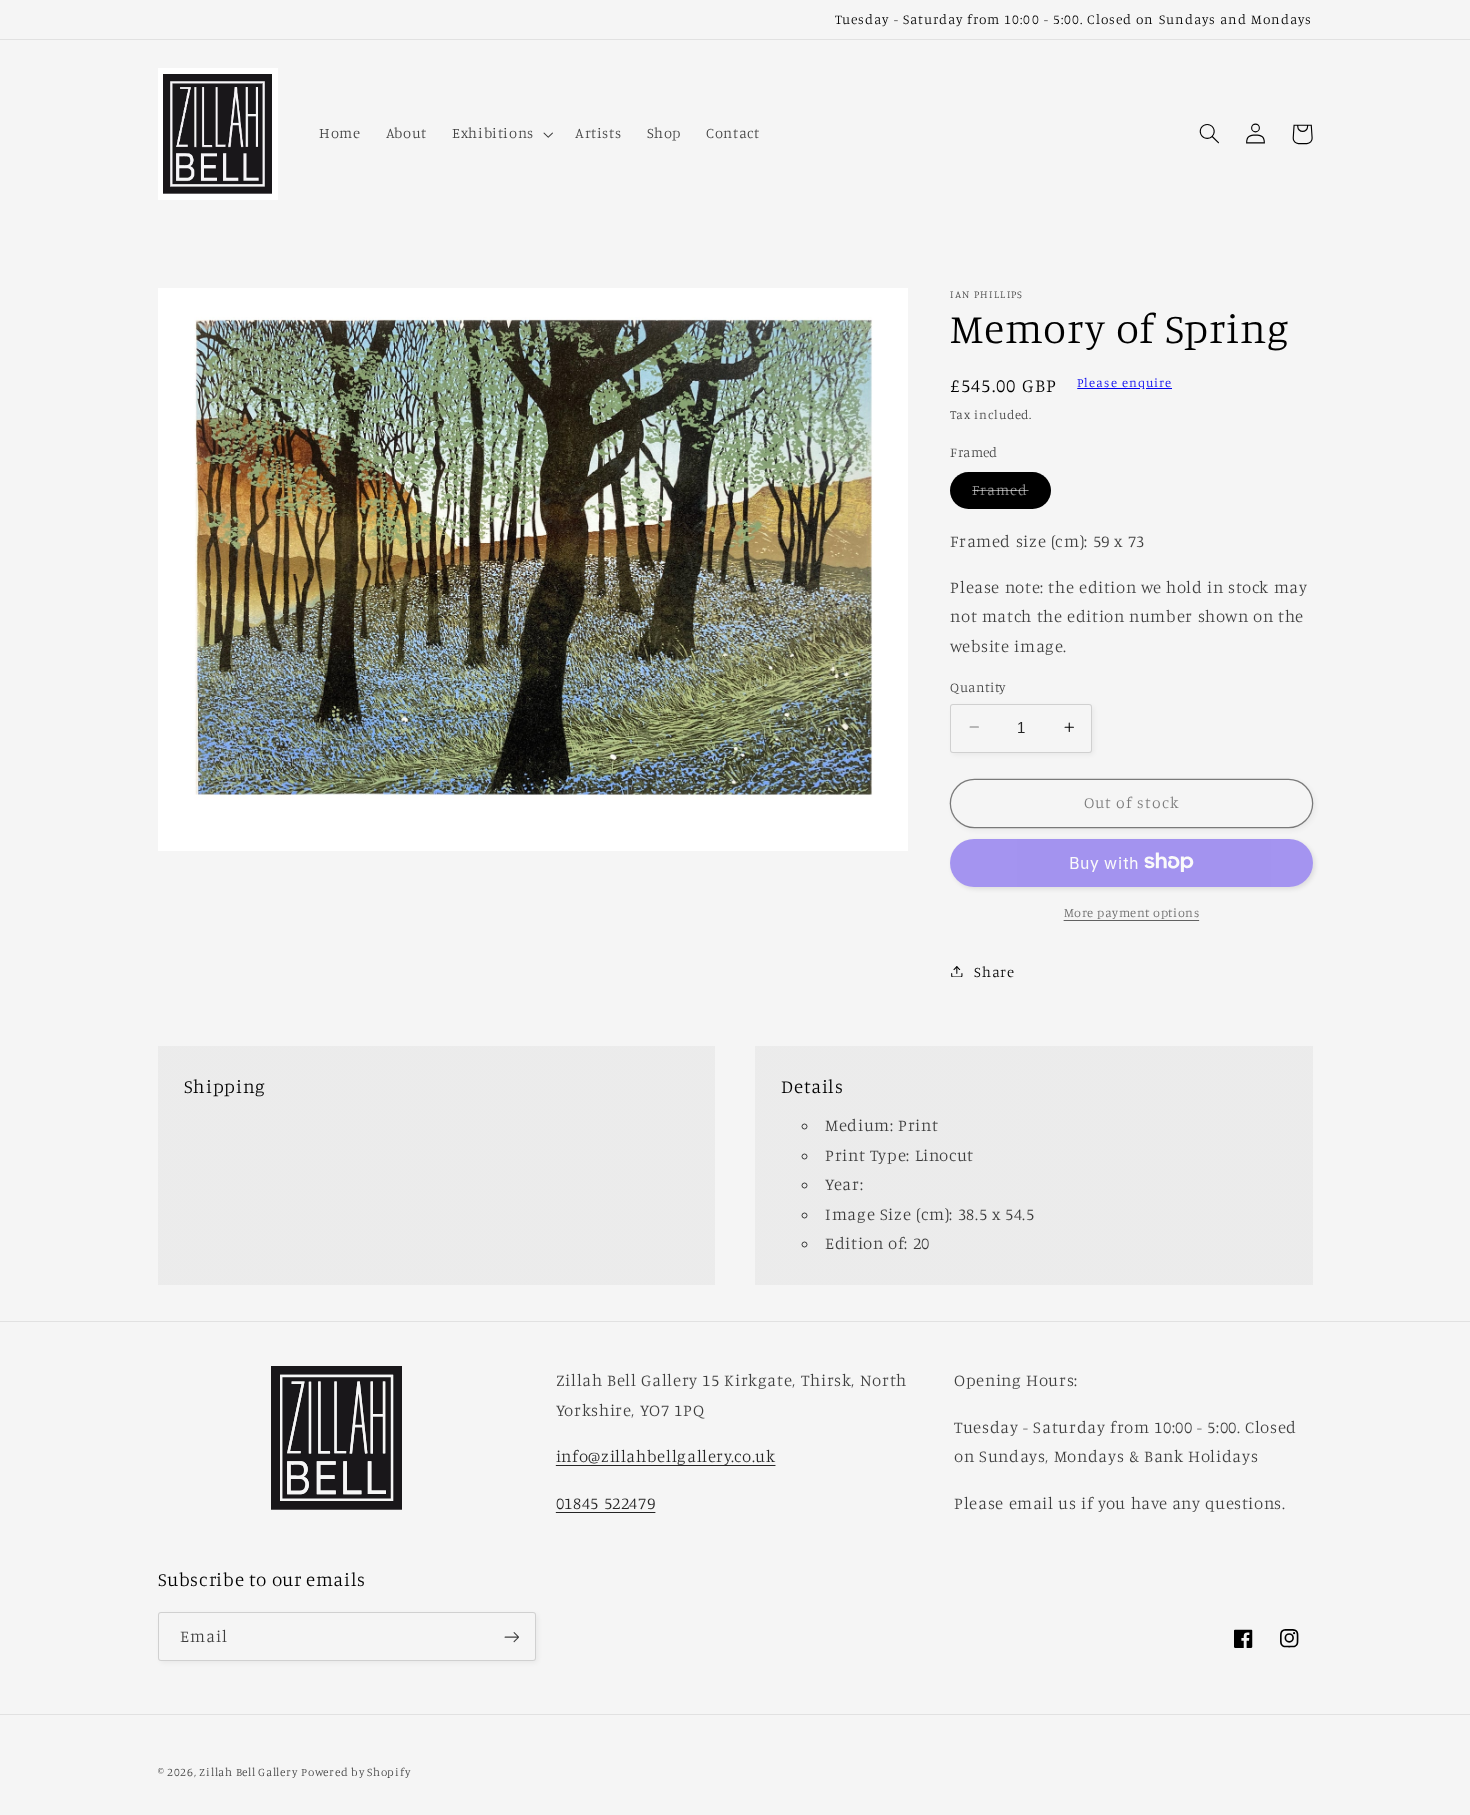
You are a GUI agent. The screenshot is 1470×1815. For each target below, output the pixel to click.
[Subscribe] (511, 1636)
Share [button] (994, 970)
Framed (1011, 494)
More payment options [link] (1132, 911)
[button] (500, 134)
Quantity (977, 686)
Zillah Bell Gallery (248, 1772)
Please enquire (1124, 382)
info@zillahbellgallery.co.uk (666, 1456)
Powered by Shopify (355, 1772)
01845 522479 (606, 1503)
